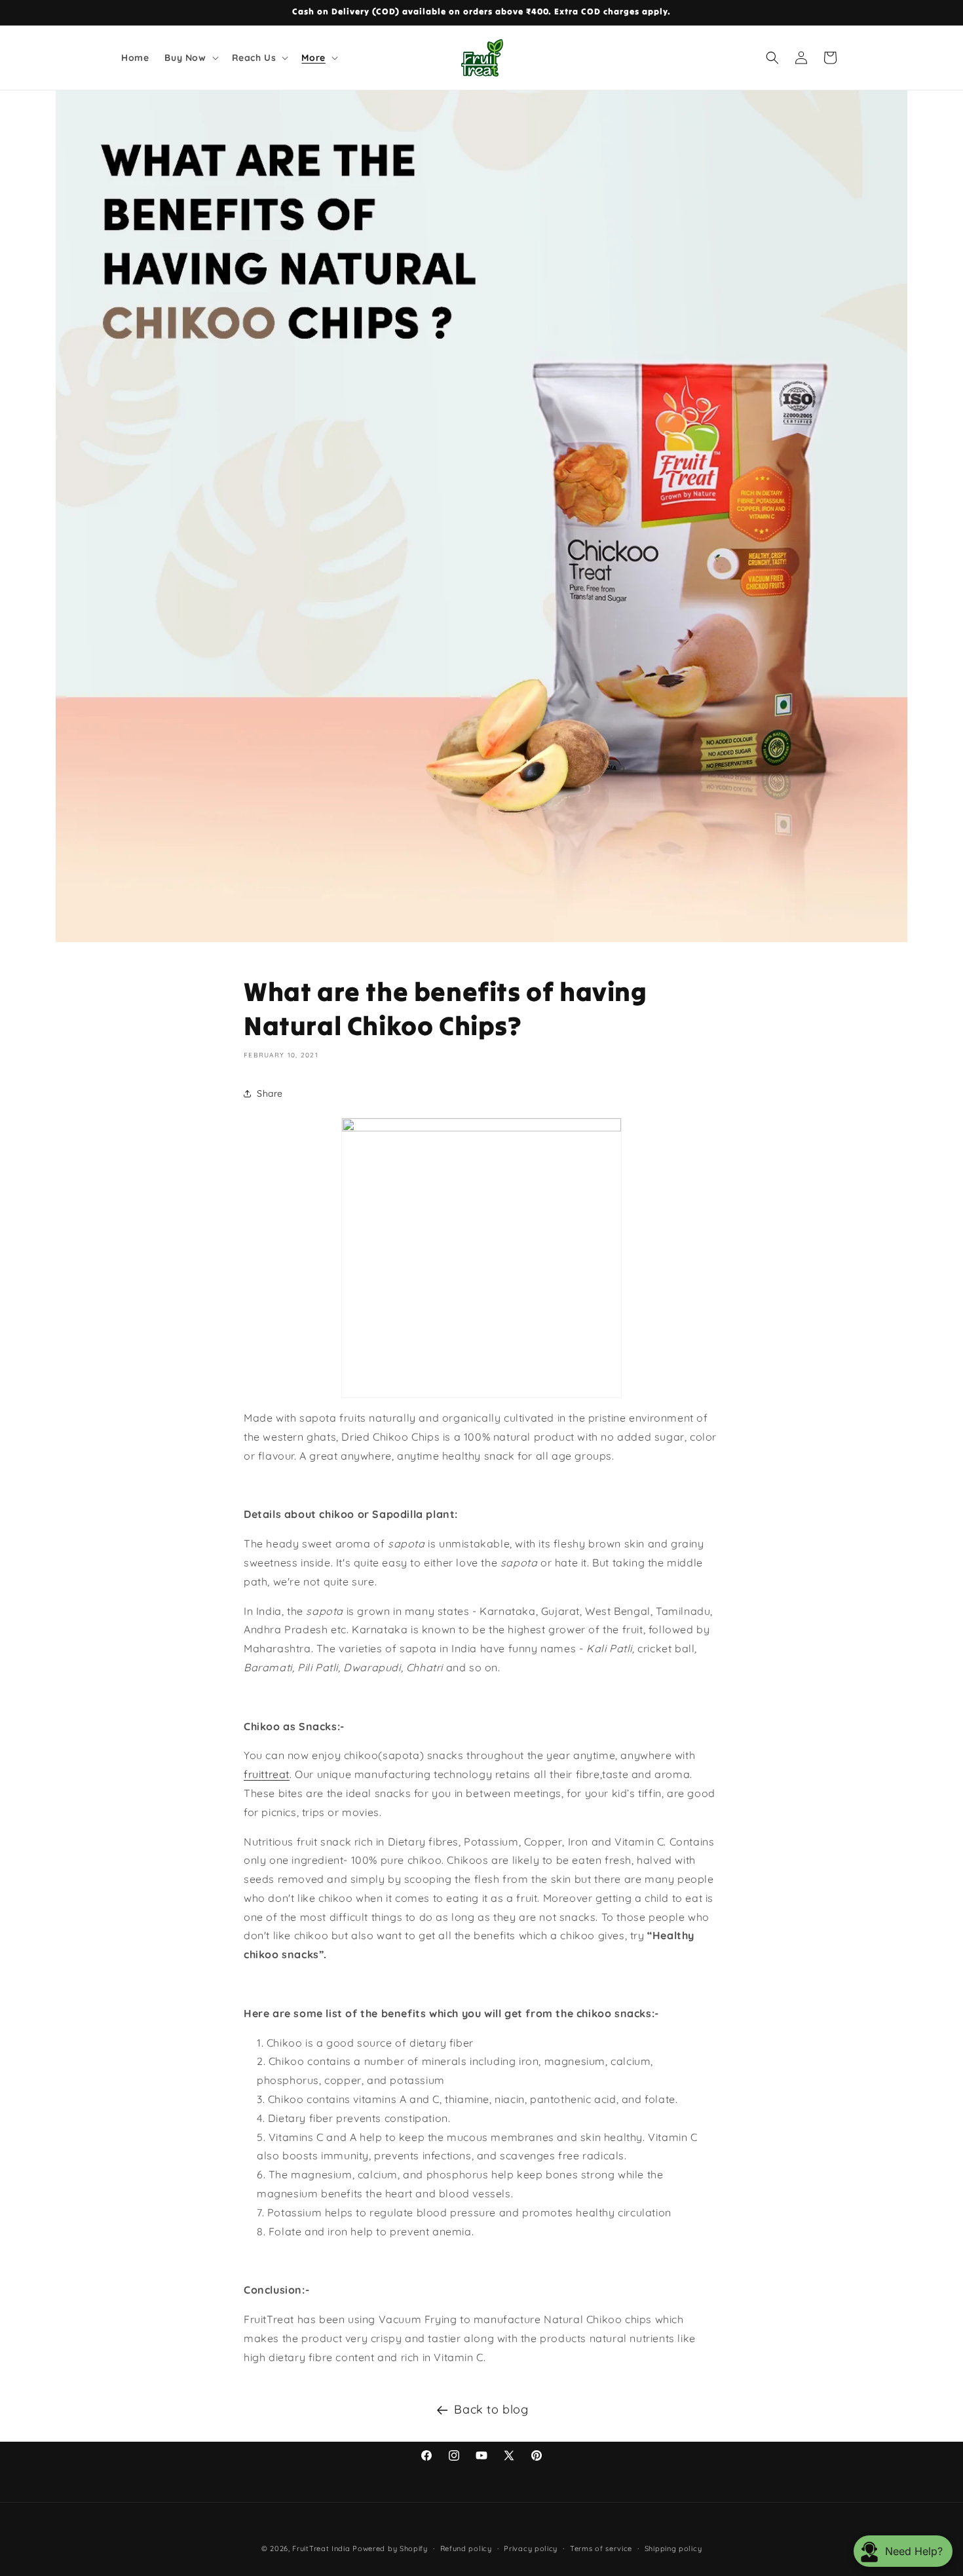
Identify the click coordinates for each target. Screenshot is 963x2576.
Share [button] (270, 1093)
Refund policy (466, 2548)
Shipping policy (673, 2548)
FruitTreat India (321, 2548)
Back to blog (491, 2409)
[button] (190, 58)
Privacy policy (531, 2548)
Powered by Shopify (390, 2548)
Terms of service (601, 2548)
